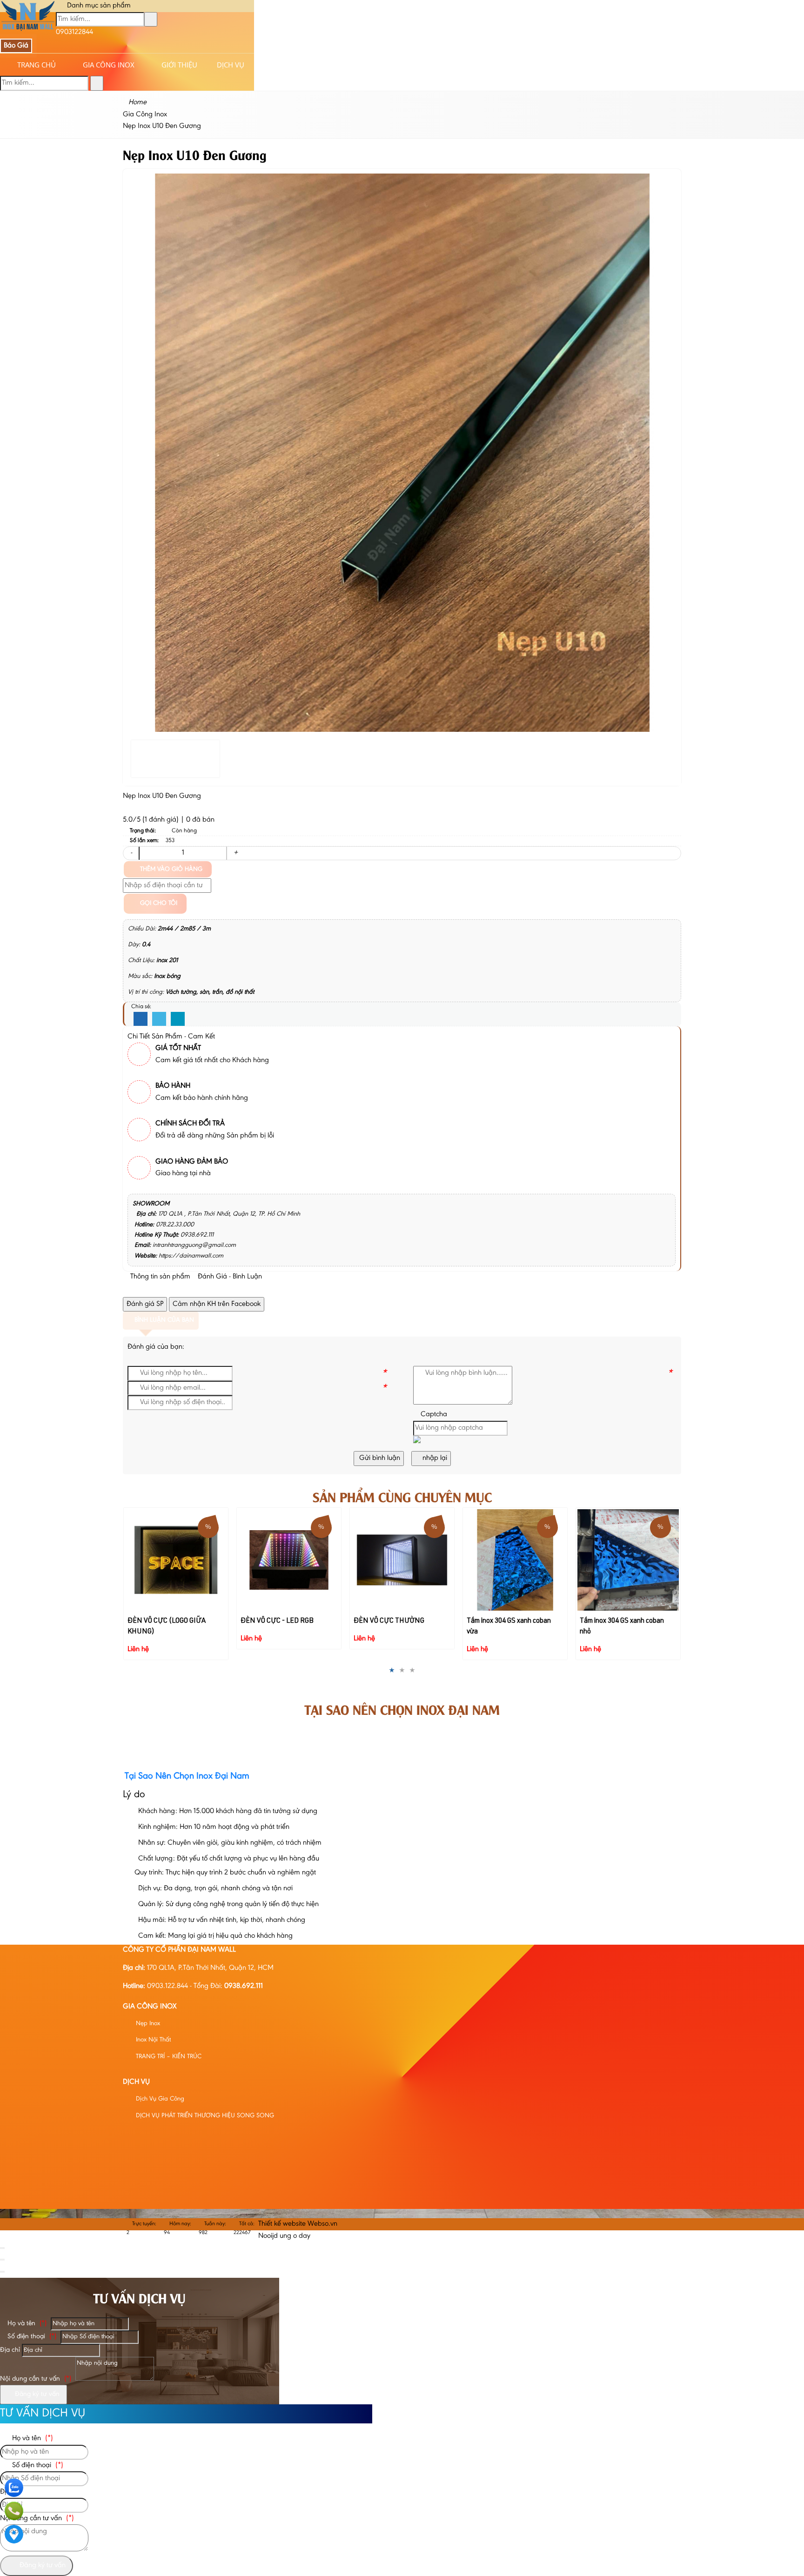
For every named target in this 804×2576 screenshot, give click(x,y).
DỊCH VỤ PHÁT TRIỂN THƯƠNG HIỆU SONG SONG (204, 2116)
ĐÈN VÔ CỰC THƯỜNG (276, 1621)
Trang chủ (37, 65)
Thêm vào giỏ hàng (170, 870)
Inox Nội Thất (152, 2040)
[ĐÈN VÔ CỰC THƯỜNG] (289, 1560)
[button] (417, 1441)
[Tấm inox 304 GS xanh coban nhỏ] (515, 1560)
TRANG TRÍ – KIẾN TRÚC (168, 2057)
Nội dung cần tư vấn (36, 2379)
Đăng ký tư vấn (36, 2394)
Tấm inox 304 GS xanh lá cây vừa (628, 1520)
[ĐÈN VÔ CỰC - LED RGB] (176, 1560)
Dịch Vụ (231, 65)
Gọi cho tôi (158, 903)
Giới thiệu (179, 65)
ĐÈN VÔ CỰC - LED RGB (164, 1621)
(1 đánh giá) (161, 820)
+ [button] (236, 853)
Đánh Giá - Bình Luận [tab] (229, 1277)
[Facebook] (141, 1019)
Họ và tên (26, 2324)
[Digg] (178, 1019)
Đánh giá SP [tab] (145, 1304)
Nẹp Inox (147, 2024)
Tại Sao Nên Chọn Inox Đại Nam (402, 1709)
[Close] (2, 2248)
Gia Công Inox (109, 65)
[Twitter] (159, 1019)
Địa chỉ (10, 2350)
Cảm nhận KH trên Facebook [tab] (217, 1304)
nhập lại (434, 1458)
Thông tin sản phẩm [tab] (159, 1277)
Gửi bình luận (379, 1458)
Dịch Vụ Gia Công (159, 2099)
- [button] (131, 853)
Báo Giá (16, 46)
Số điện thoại (31, 2337)
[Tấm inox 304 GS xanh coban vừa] (402, 1560)
